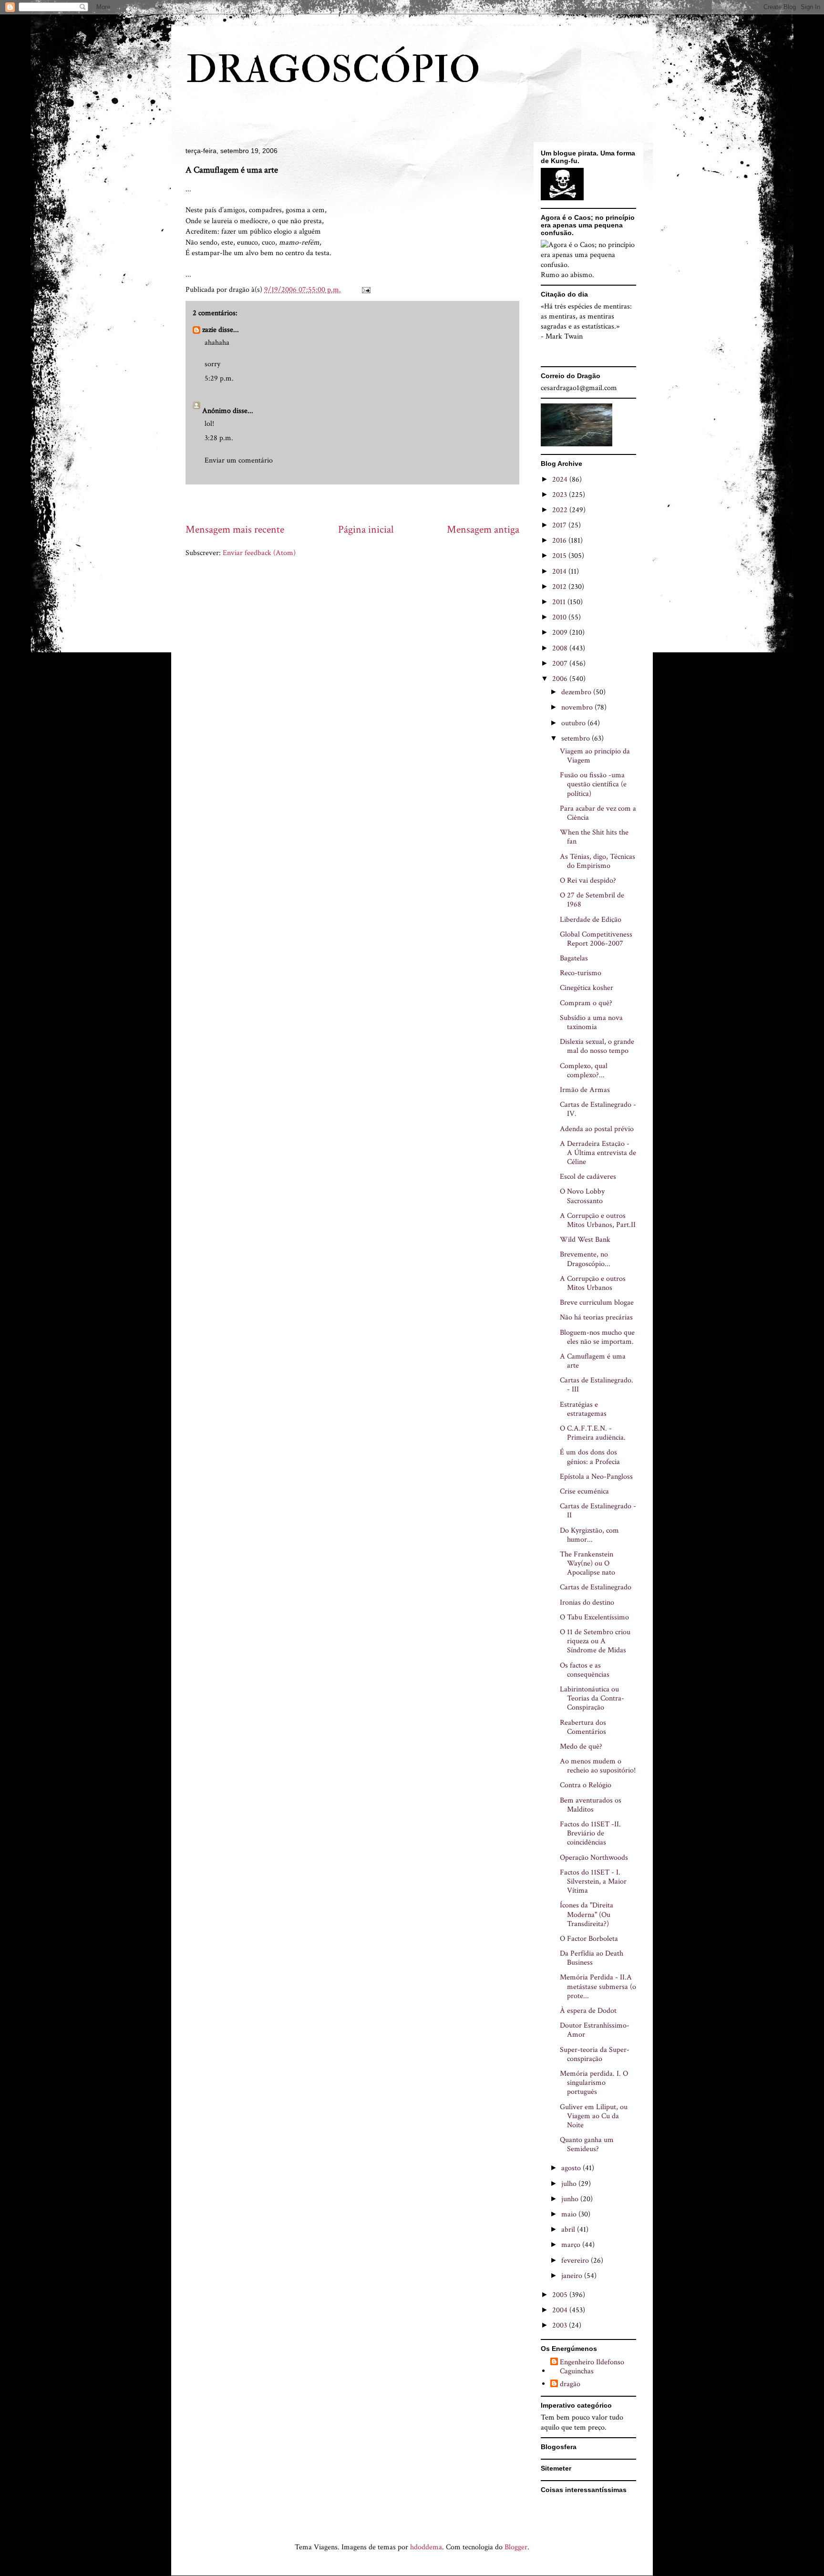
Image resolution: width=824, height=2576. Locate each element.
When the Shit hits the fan (594, 837)
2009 (561, 633)
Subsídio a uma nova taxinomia (591, 1022)
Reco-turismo (581, 973)
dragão (570, 2384)
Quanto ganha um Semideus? (587, 2144)
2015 (560, 556)
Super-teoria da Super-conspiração (595, 2054)
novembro (578, 707)
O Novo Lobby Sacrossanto (582, 1196)
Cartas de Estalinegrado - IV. (598, 1109)
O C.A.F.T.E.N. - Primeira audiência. (593, 1433)
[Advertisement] (359, 503)
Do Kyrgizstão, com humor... (589, 1535)
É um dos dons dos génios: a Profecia (590, 1457)
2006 (561, 679)
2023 (561, 495)
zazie (209, 330)
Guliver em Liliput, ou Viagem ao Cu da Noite (594, 2116)
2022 (561, 510)
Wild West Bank (585, 1240)
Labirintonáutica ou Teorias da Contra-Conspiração (592, 1698)
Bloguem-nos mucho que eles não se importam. (597, 1337)
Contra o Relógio (586, 1785)
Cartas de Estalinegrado (596, 1587)
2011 (560, 602)
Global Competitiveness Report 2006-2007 (596, 939)
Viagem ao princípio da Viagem (595, 756)
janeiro (573, 2276)
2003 (561, 2325)
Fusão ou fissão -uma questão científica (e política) (593, 784)
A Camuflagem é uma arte (593, 1361)
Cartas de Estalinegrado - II (598, 1511)
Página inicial (366, 530)
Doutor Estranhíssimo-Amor (595, 2030)
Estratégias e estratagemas (583, 1409)
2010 (560, 617)
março (572, 2245)
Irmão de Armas (585, 1090)
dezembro (577, 692)
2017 (560, 525)
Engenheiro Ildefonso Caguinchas (592, 2367)
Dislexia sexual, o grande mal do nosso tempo (597, 1046)
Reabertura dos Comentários (583, 1727)
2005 (561, 2295)
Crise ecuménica (584, 1491)
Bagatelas (574, 958)
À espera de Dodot (588, 2011)
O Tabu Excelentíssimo (594, 1617)
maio (570, 2214)
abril (569, 2230)
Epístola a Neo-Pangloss (596, 1477)
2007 (561, 664)
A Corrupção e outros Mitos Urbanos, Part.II (598, 1220)
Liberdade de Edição (591, 920)
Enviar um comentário (239, 460)
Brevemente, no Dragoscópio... (585, 1259)
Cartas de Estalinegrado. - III (597, 1385)
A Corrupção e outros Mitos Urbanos (593, 1283)
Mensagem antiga (483, 530)
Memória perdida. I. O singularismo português (594, 2083)
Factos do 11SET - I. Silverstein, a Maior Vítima (593, 1881)
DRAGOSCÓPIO (333, 70)
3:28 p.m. (219, 438)
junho (571, 2199)
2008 (561, 648)
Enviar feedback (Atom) (259, 553)
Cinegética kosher (587, 988)
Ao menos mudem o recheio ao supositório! (598, 1766)
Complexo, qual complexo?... (584, 1071)
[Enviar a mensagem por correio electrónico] (365, 290)
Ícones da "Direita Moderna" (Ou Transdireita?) (587, 1914)
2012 (560, 587)
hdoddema (426, 2547)
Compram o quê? (586, 1003)
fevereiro (576, 2261)
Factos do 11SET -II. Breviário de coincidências (590, 1833)
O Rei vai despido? (588, 881)
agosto (572, 2168)
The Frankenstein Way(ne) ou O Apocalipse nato (587, 1563)
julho (570, 2184)
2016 (560, 541)
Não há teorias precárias (596, 1317)
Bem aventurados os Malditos (591, 1805)
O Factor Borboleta (589, 1939)
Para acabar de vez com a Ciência (598, 813)
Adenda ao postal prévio (597, 1129)
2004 (561, 2310)
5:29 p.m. (219, 378)
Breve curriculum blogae (597, 1303)
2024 (561, 479)
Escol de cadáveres (588, 1177)
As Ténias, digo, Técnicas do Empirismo (597, 861)
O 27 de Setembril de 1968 (592, 900)
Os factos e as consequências (585, 1670)
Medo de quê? (581, 1747)
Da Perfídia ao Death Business (592, 1958)
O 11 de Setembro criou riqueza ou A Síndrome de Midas (595, 1641)
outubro (574, 723)
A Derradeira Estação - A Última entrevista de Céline (598, 1153)
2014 (560, 572)
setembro (577, 738)
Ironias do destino (587, 1602)
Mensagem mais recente (235, 530)
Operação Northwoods (594, 1858)
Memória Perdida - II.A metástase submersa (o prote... (598, 1986)
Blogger (516, 2547)
